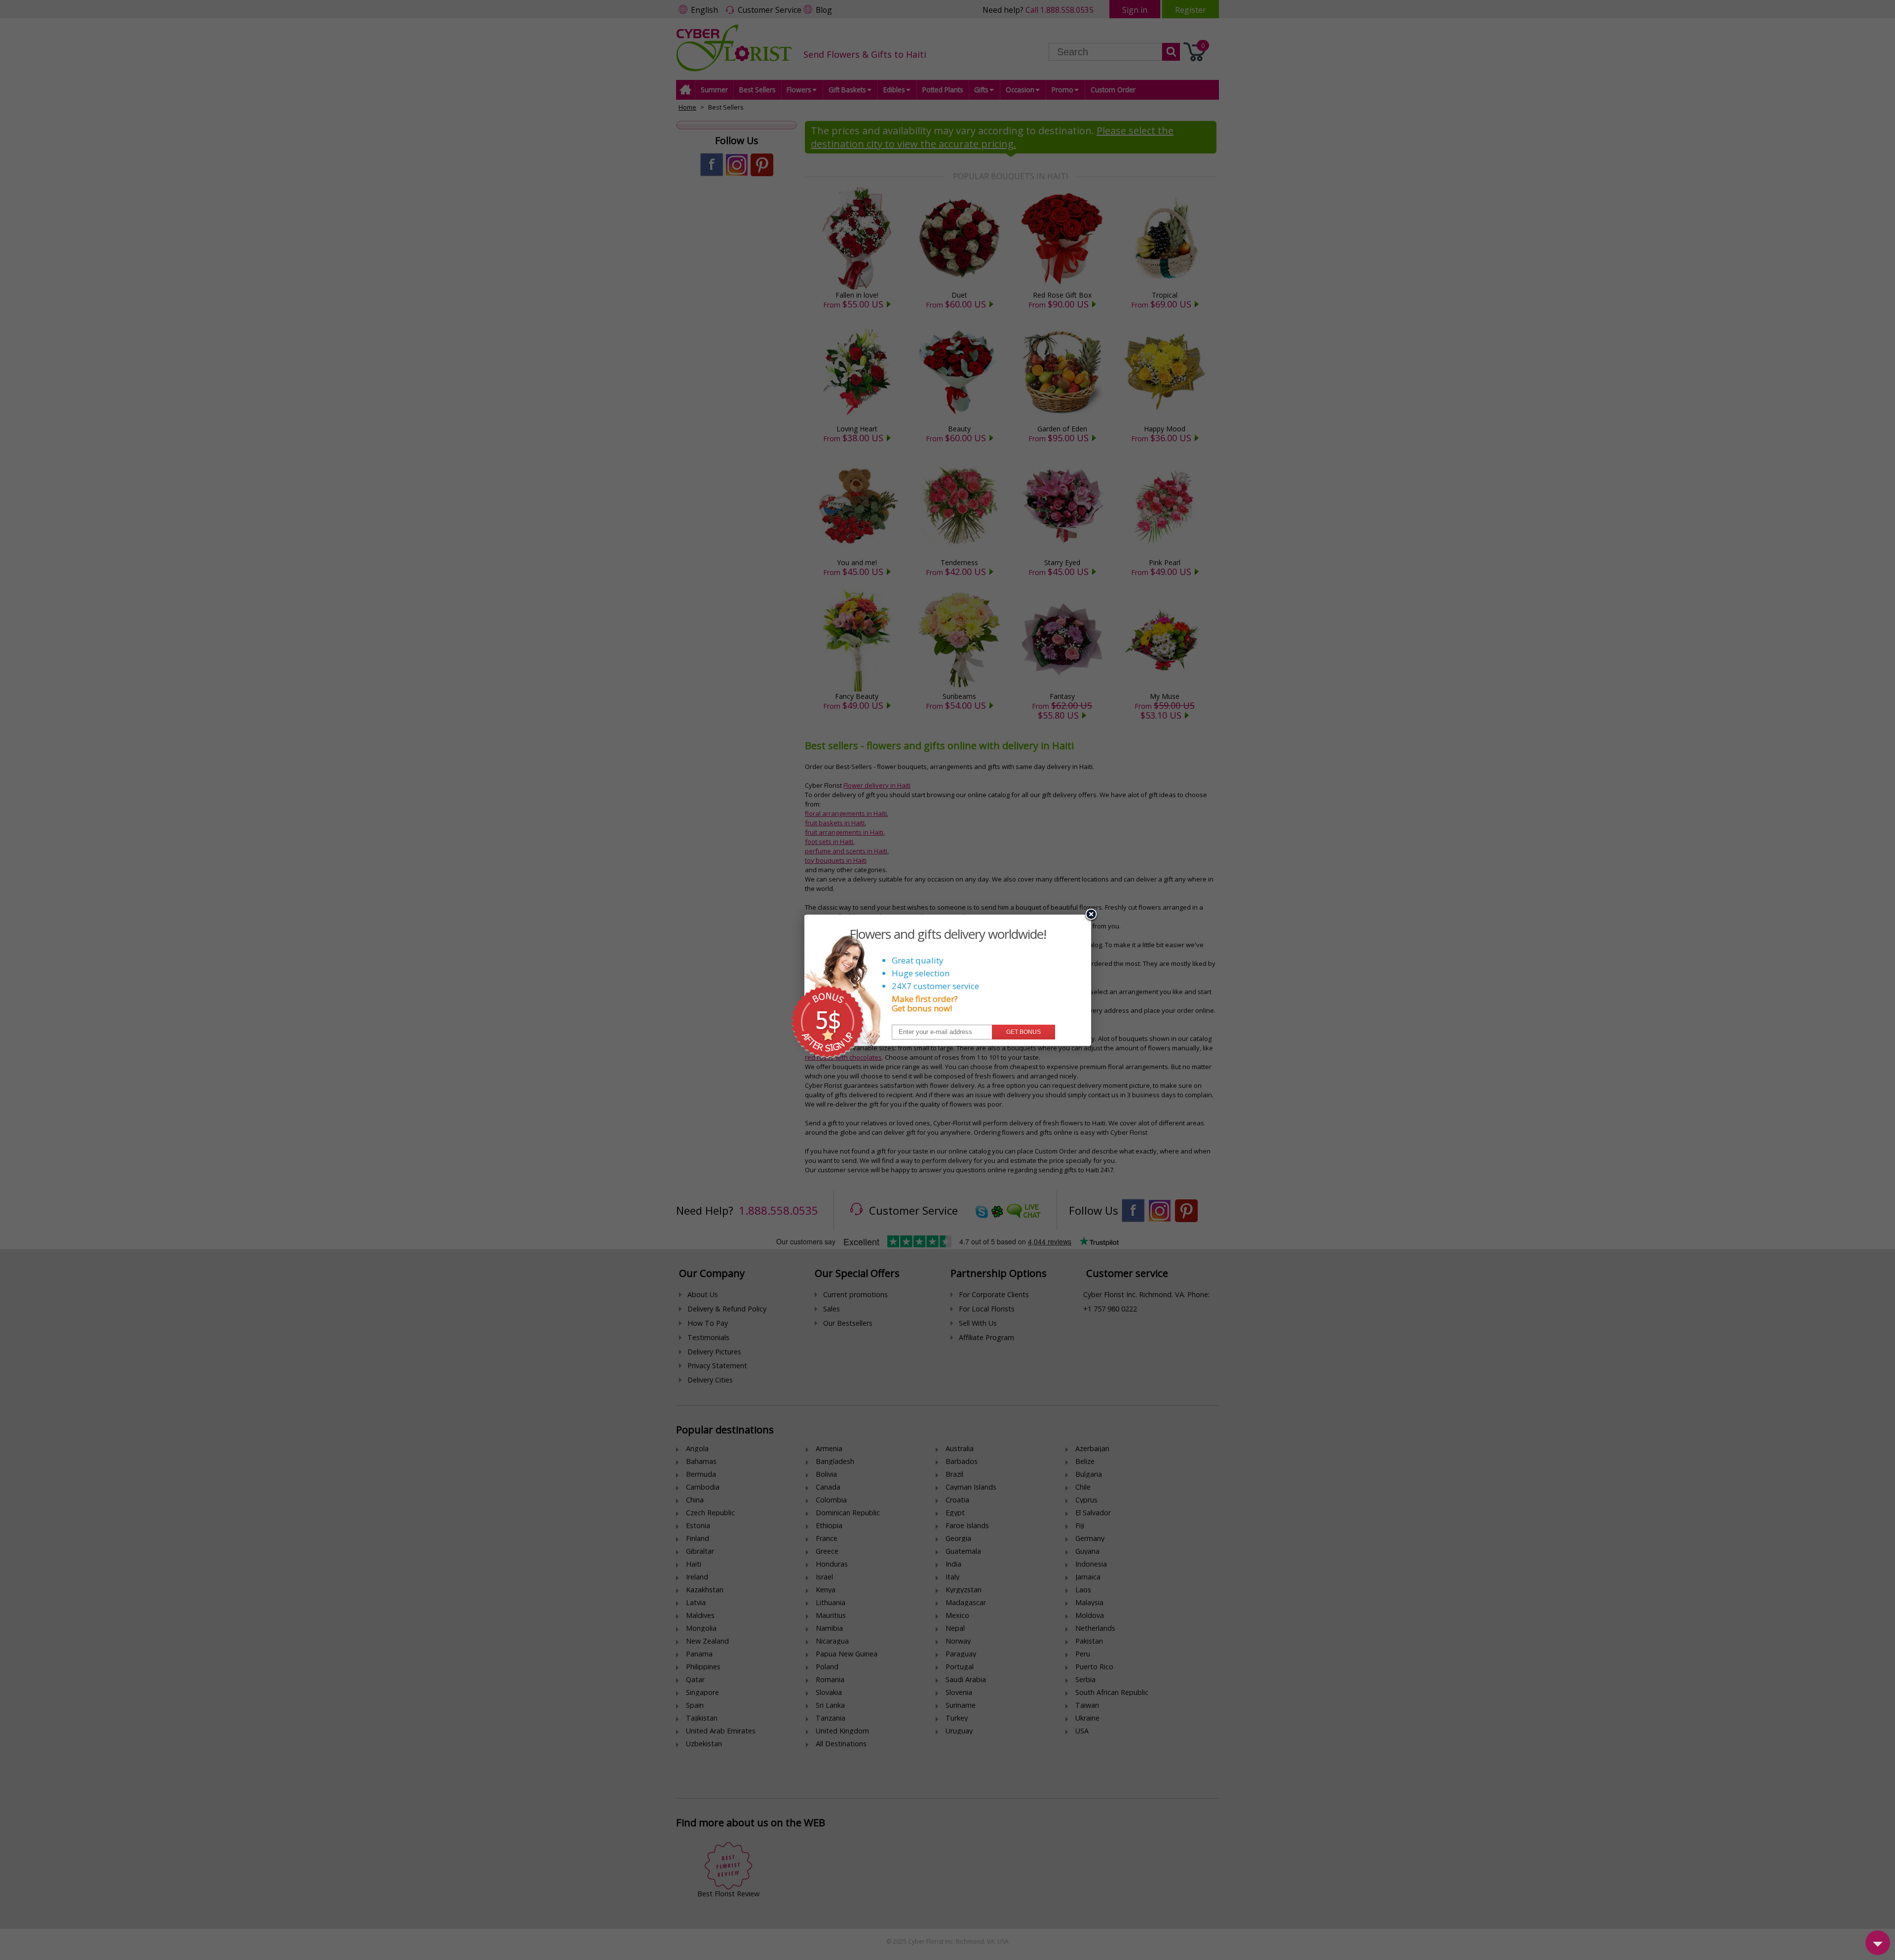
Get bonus (1023, 1032)
